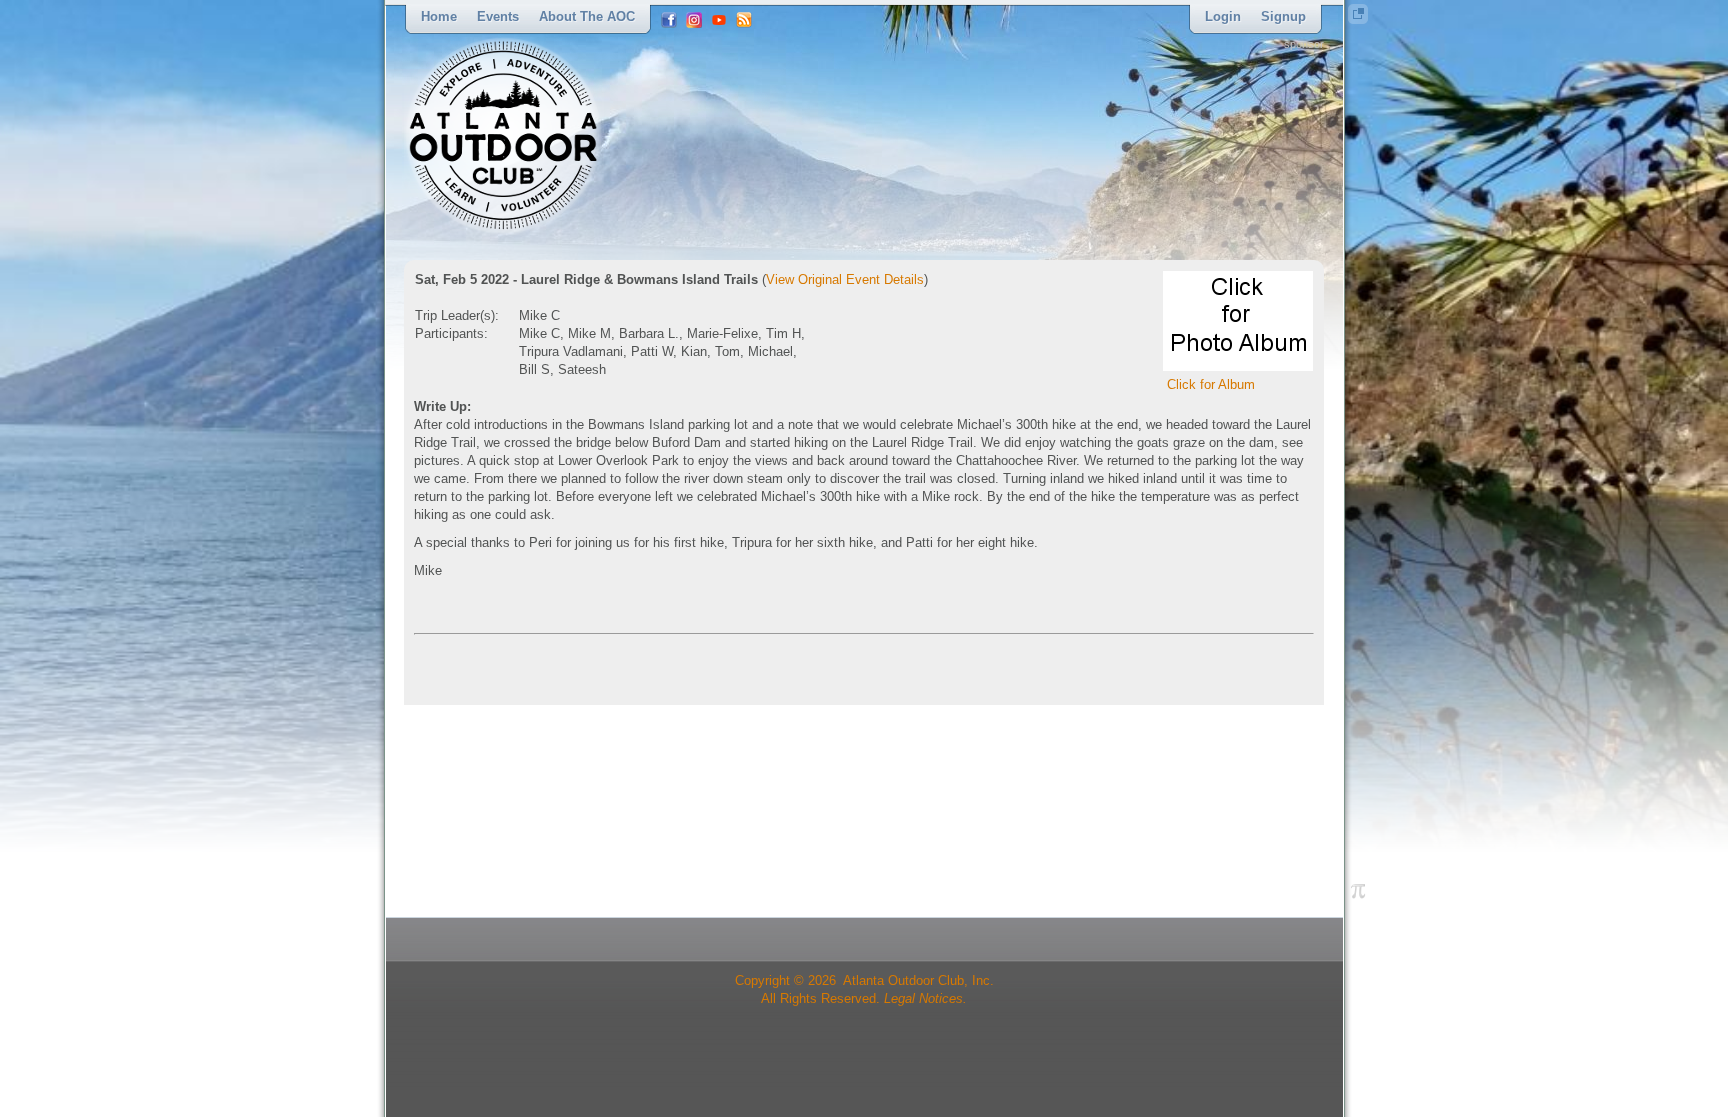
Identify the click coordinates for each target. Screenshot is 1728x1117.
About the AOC (587, 16)
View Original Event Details (845, 279)
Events (498, 16)
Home (439, 16)
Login (1223, 16)
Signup (1283, 16)
